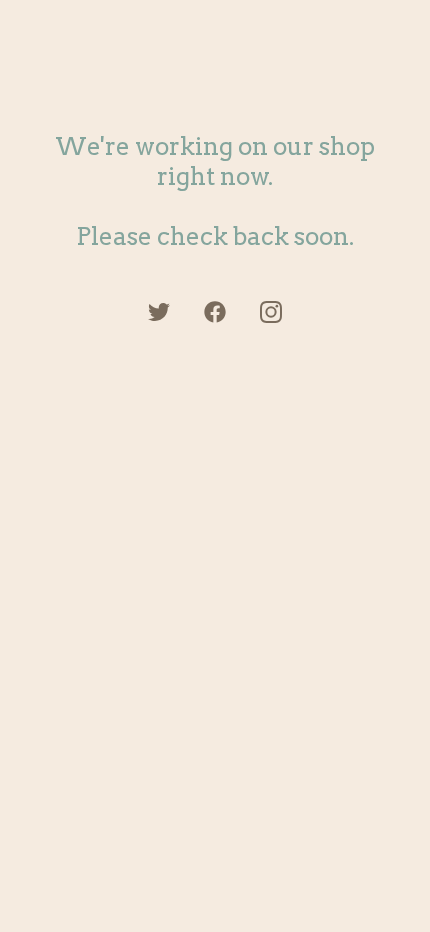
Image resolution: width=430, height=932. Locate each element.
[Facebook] (215, 312)
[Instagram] (271, 312)
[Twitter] (159, 312)
